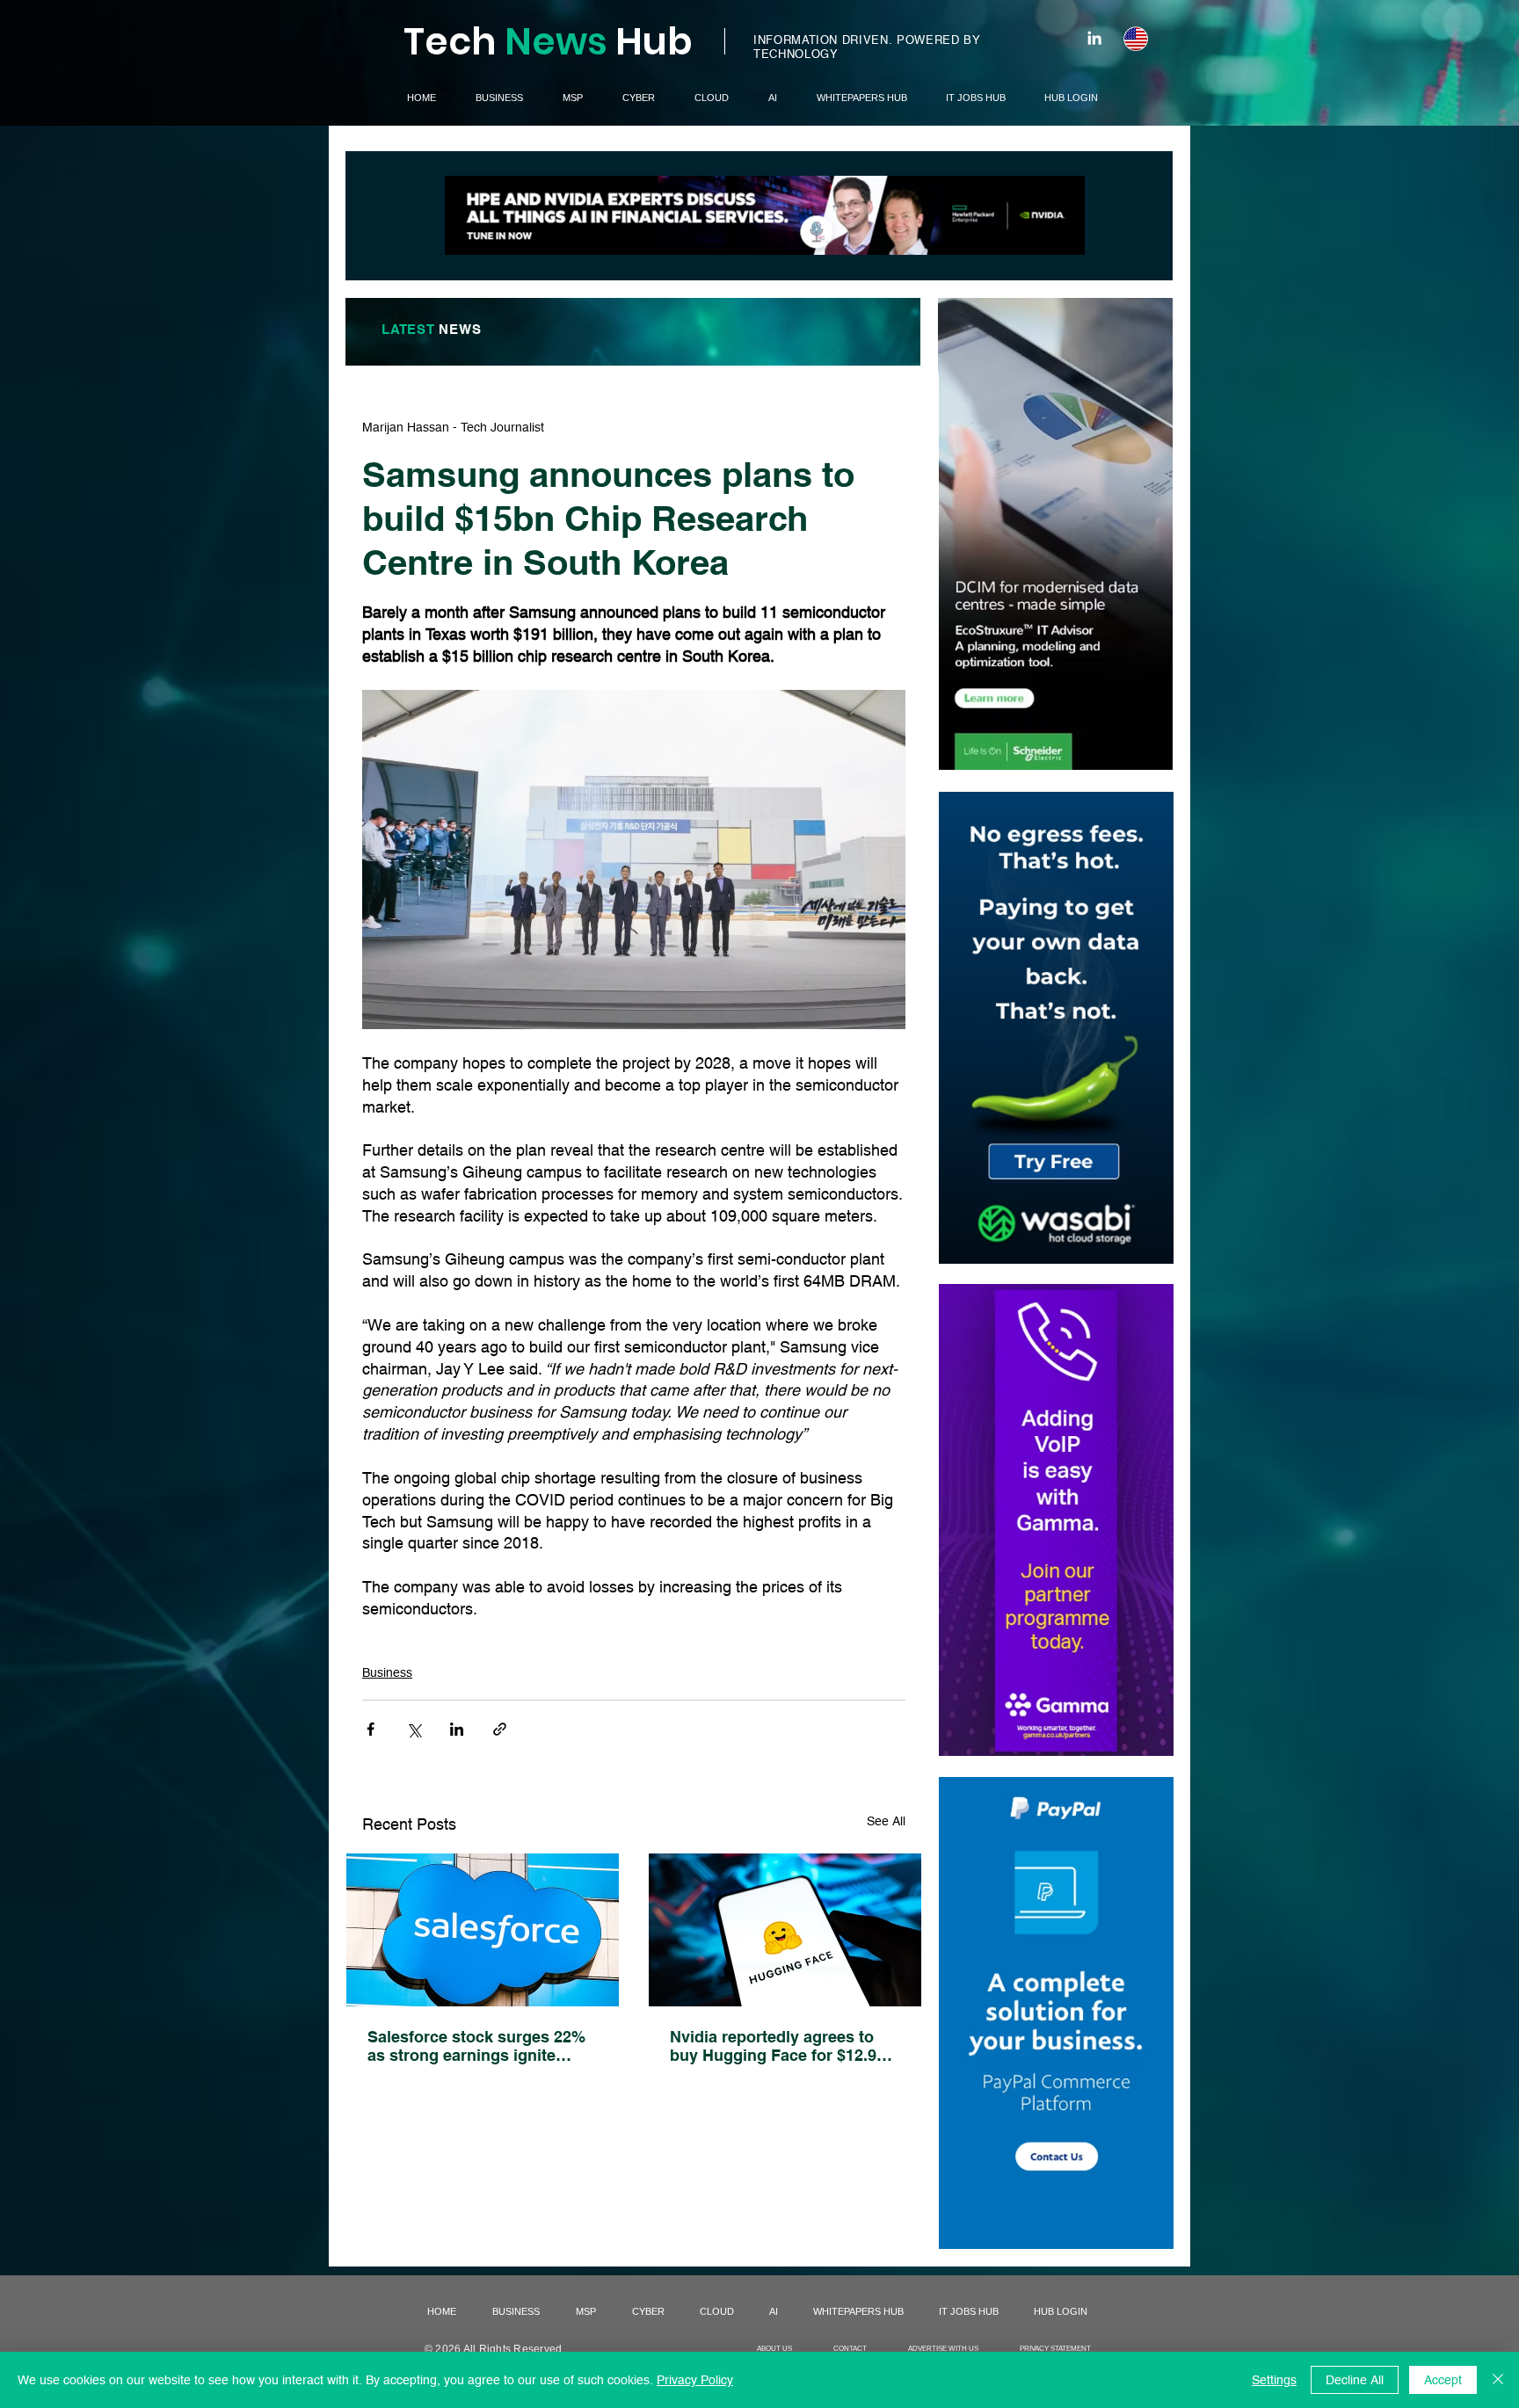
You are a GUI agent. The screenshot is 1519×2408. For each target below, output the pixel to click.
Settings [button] (1274, 2380)
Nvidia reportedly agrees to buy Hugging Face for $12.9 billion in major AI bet (773, 2046)
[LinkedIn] (1094, 38)
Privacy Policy (695, 2380)
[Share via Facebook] (371, 1729)
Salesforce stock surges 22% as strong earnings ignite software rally (476, 2046)
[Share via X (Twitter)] (414, 1729)
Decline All (1355, 2380)
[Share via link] (500, 1729)
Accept (1443, 2380)
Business (387, 1672)
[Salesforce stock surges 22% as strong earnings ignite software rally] (483, 1930)
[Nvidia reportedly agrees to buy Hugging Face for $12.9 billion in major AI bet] (785, 1930)
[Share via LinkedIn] (457, 1729)
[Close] (1498, 2380)
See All (886, 1821)
